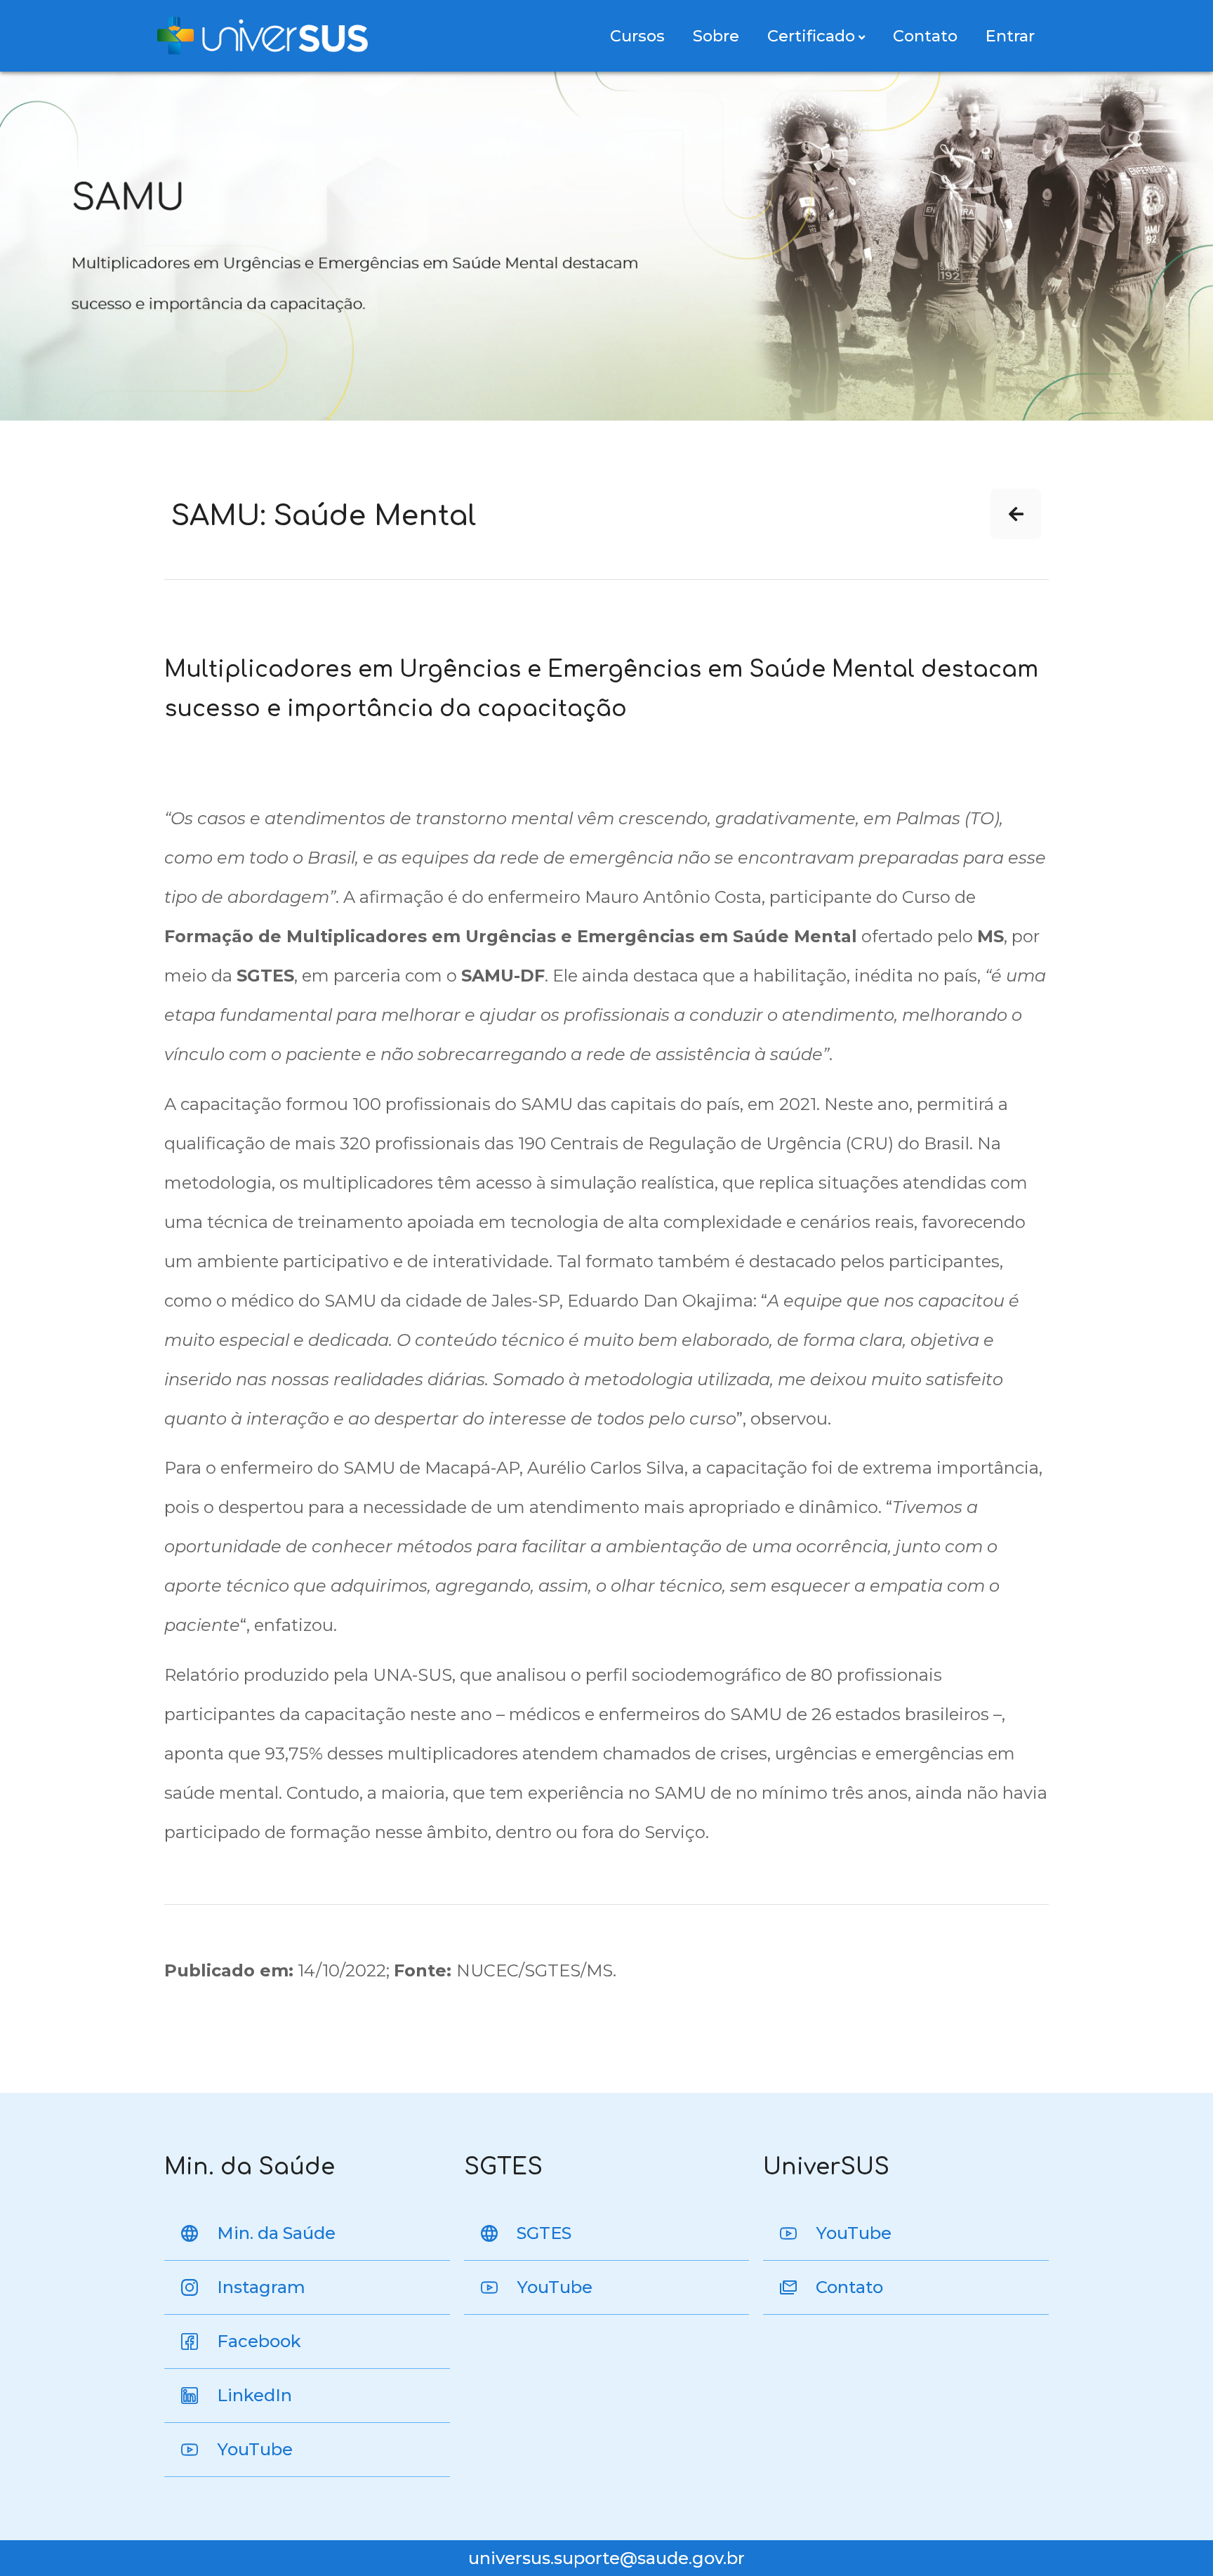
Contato (925, 36)
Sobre (716, 36)
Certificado (811, 36)
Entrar (1010, 36)
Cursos (637, 36)
